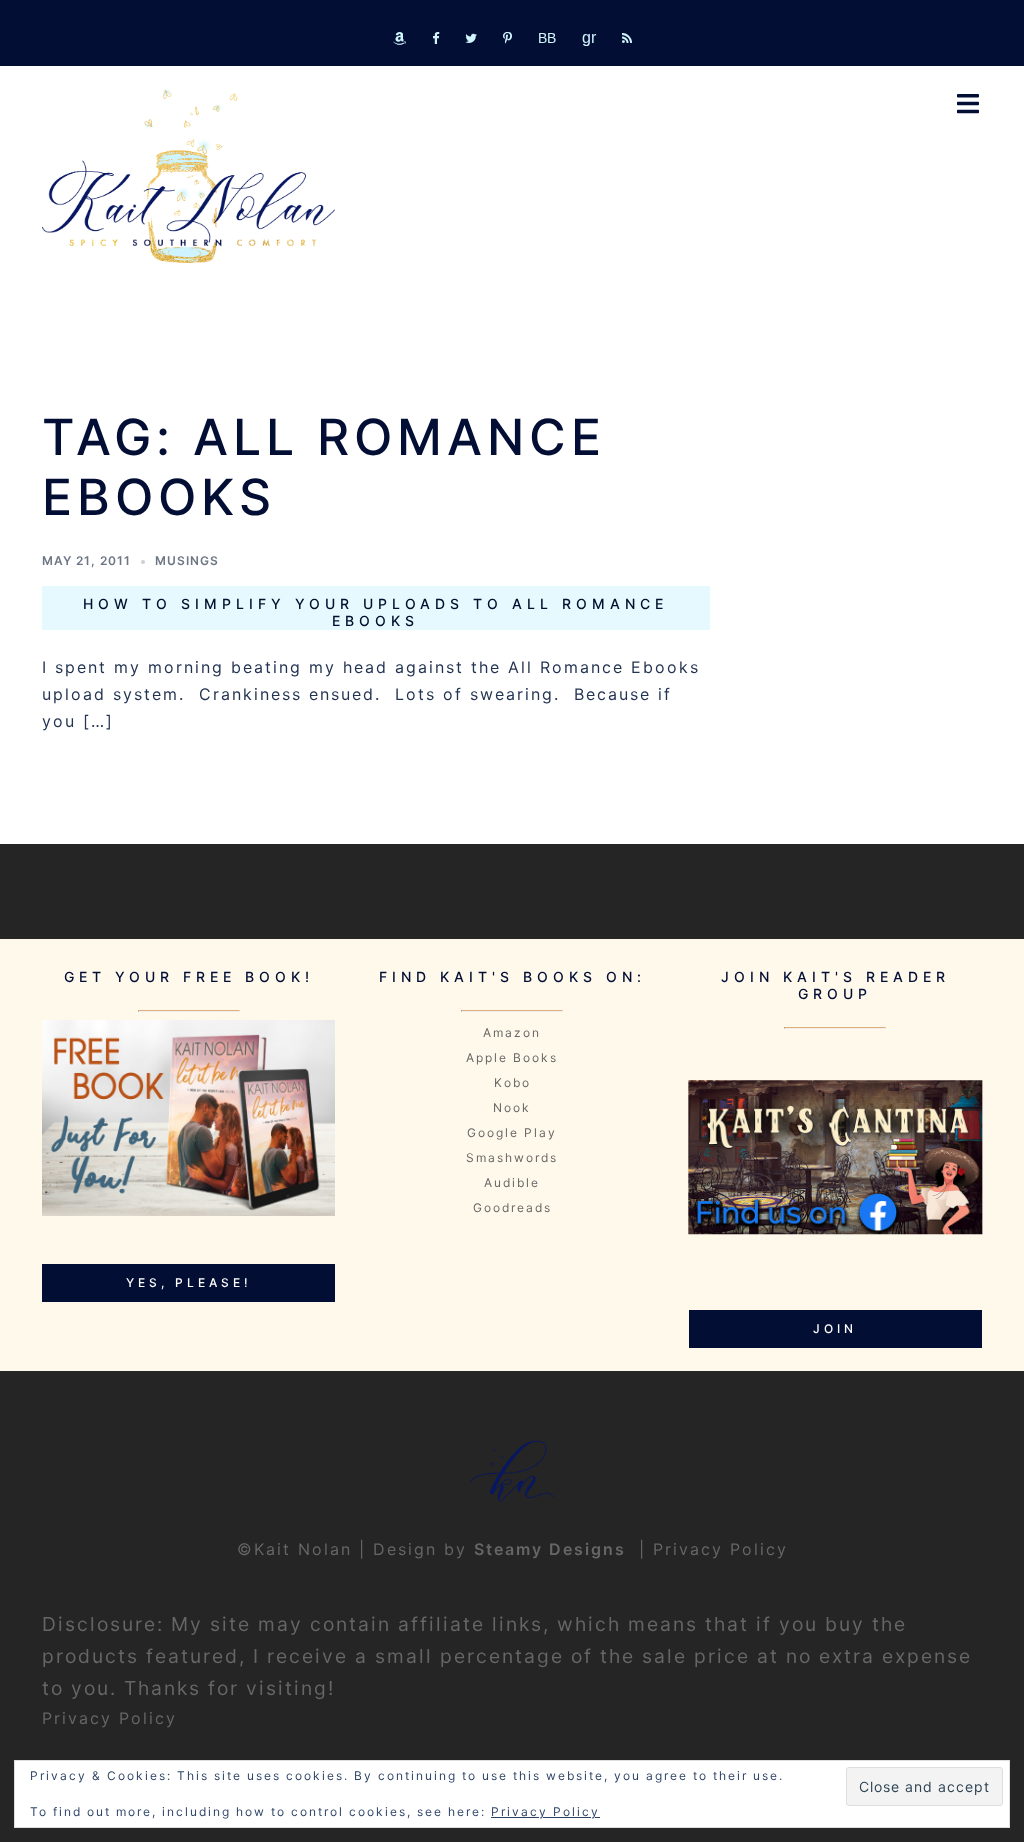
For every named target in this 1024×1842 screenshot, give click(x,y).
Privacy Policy (720, 1549)
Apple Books (512, 1057)
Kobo (512, 1082)
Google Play (512, 1132)
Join (835, 1328)
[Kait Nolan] (188, 176)
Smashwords (512, 1157)
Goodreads (512, 1207)
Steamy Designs (553, 1549)
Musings (187, 560)
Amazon (512, 1032)
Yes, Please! (189, 1282)
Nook (512, 1107)
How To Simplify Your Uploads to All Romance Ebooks (375, 612)
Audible (512, 1182)
